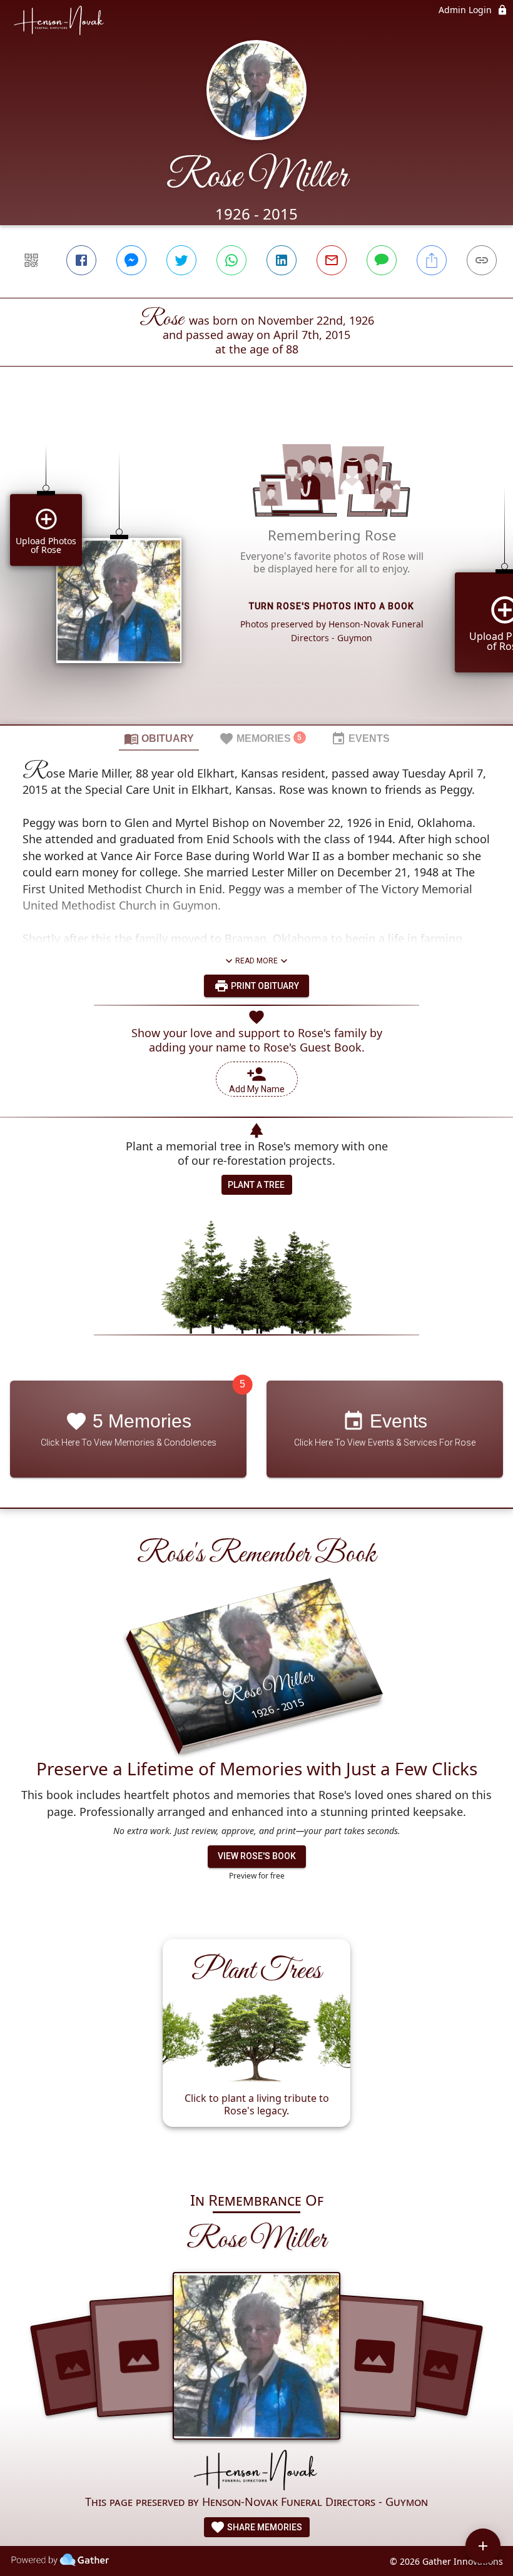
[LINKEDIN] (282, 260)
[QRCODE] (31, 260)
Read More (256, 961)
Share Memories (264, 2527)
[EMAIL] (332, 260)
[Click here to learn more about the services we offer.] (256, 2471)
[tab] (159, 738)
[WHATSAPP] (231, 260)
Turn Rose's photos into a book (332, 606)
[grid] (256, 567)
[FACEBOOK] (81, 260)
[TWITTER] (181, 260)
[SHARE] (432, 260)
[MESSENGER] (131, 260)
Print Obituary (264, 986)
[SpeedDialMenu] (483, 2546)
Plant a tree (256, 1185)
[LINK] (482, 260)
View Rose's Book (257, 1856)
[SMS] (382, 260)
